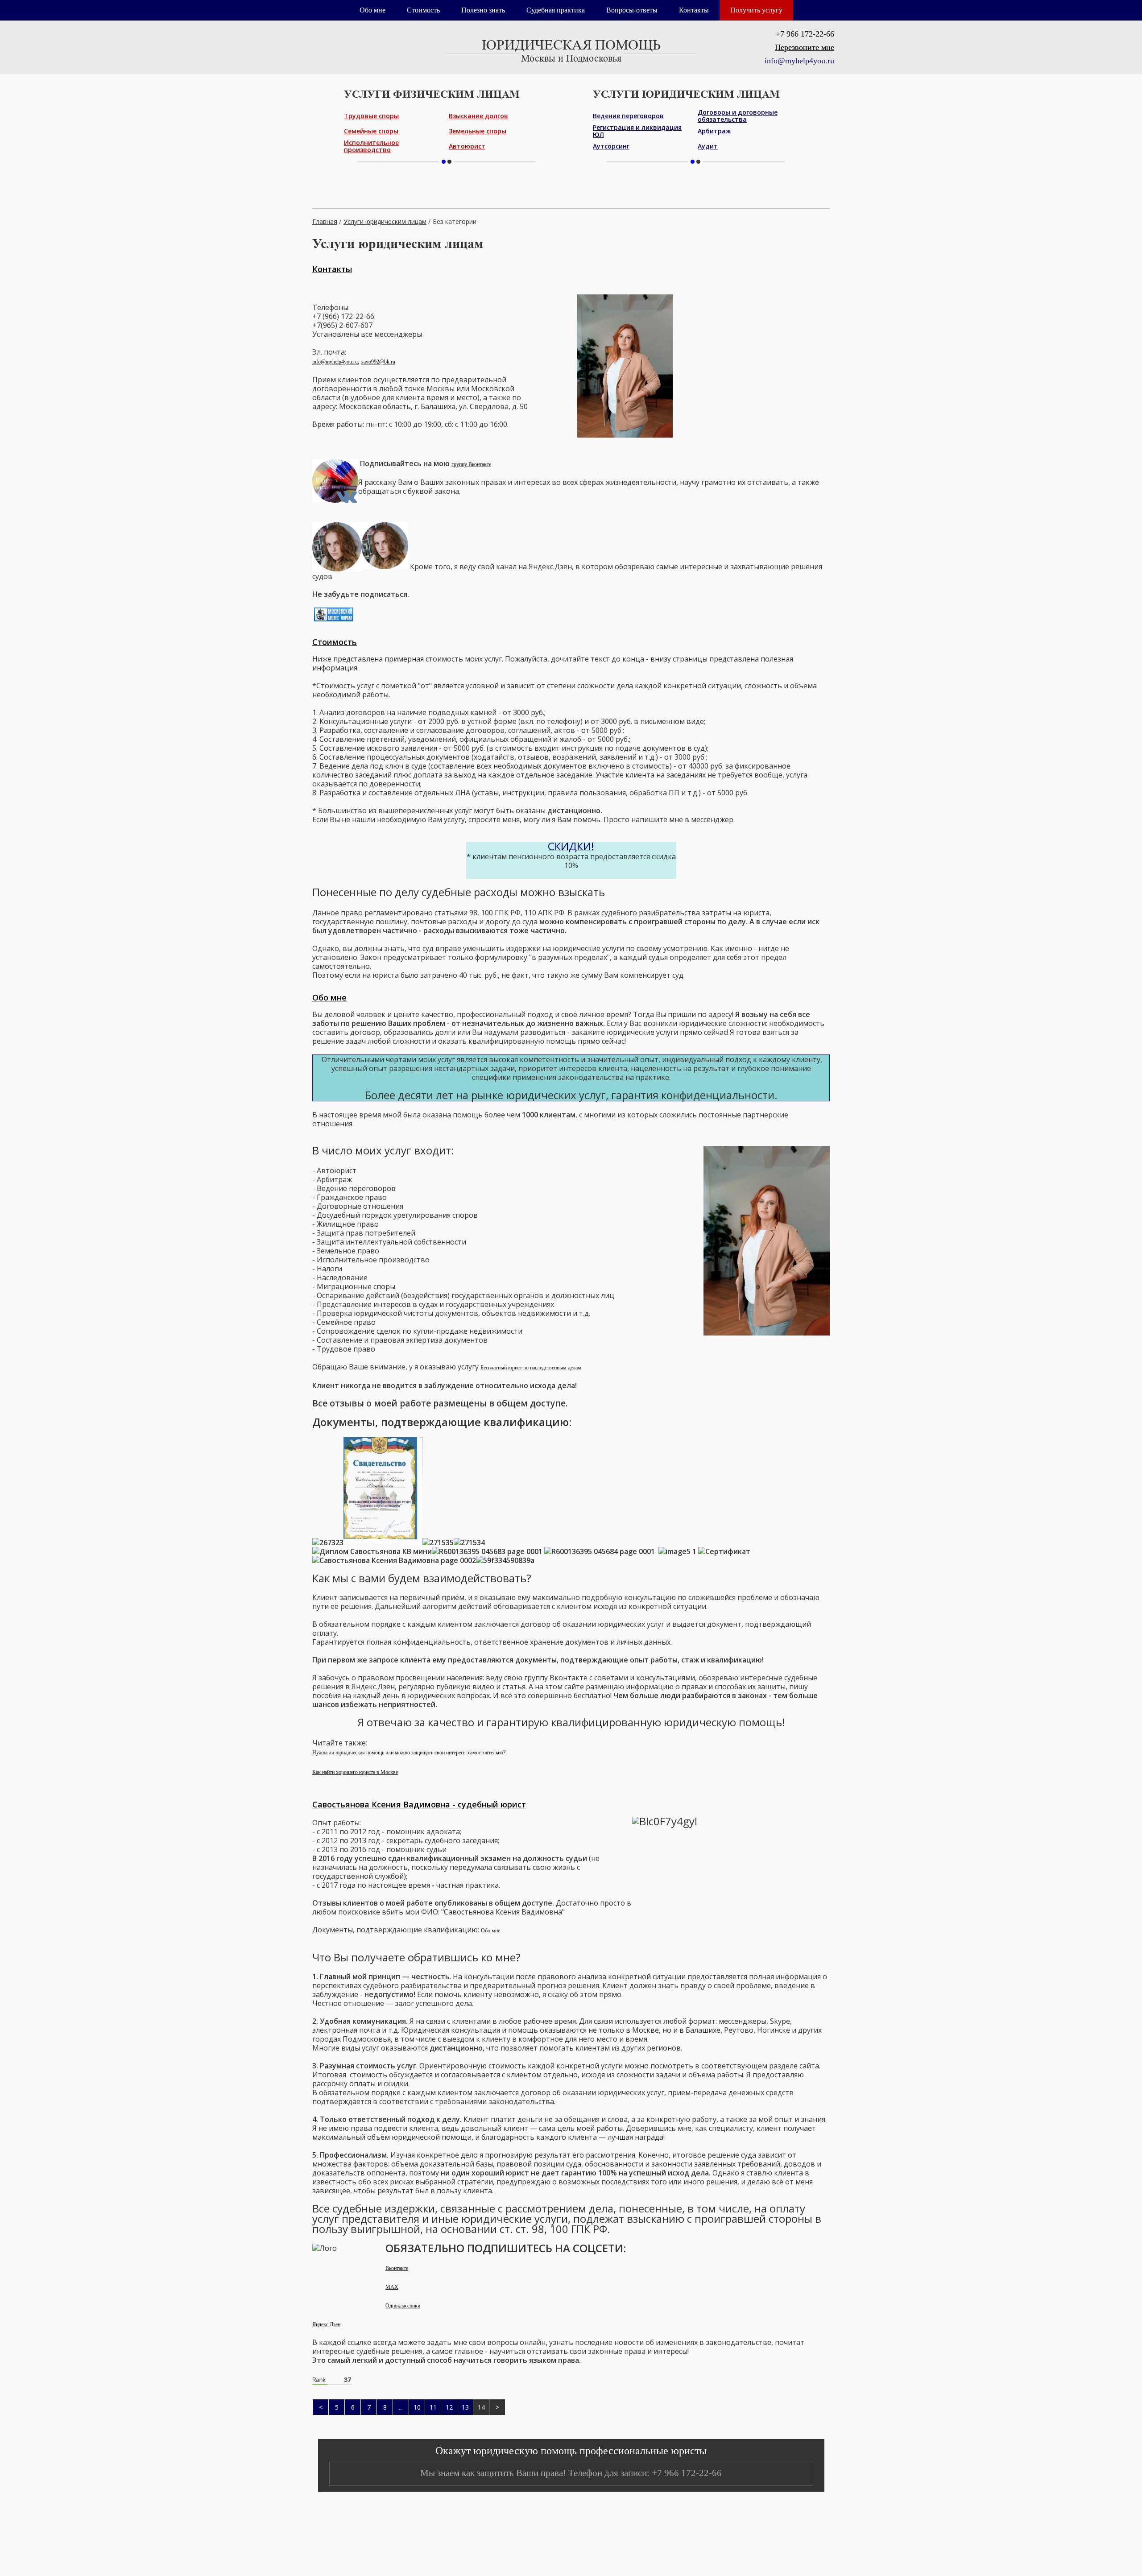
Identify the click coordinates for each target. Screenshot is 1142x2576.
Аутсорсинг (611, 146)
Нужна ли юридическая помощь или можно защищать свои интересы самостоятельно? (409, 1753)
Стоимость (423, 10)
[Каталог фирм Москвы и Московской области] (334, 620)
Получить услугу (756, 10)
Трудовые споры (371, 116)
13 (465, 2407)
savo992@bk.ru (378, 362)
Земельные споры (478, 131)
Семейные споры (371, 131)
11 (433, 2407)
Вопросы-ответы (632, 10)
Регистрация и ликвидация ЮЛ (637, 131)
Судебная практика (556, 10)
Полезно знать (483, 10)
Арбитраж (714, 131)
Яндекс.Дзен (326, 2324)
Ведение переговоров (628, 116)
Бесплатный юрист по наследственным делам (531, 1368)
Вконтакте (397, 2268)
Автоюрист (467, 146)
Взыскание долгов (478, 116)
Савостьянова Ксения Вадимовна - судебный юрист (419, 1804)
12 (449, 2407)
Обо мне (372, 10)
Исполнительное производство (371, 146)
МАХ (392, 2287)
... (401, 2407)
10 (417, 2407)
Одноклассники (403, 2306)
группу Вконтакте (471, 464)
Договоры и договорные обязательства (738, 116)
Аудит (708, 146)
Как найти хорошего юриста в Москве (355, 1772)
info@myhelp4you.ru (335, 362)
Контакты (694, 10)
